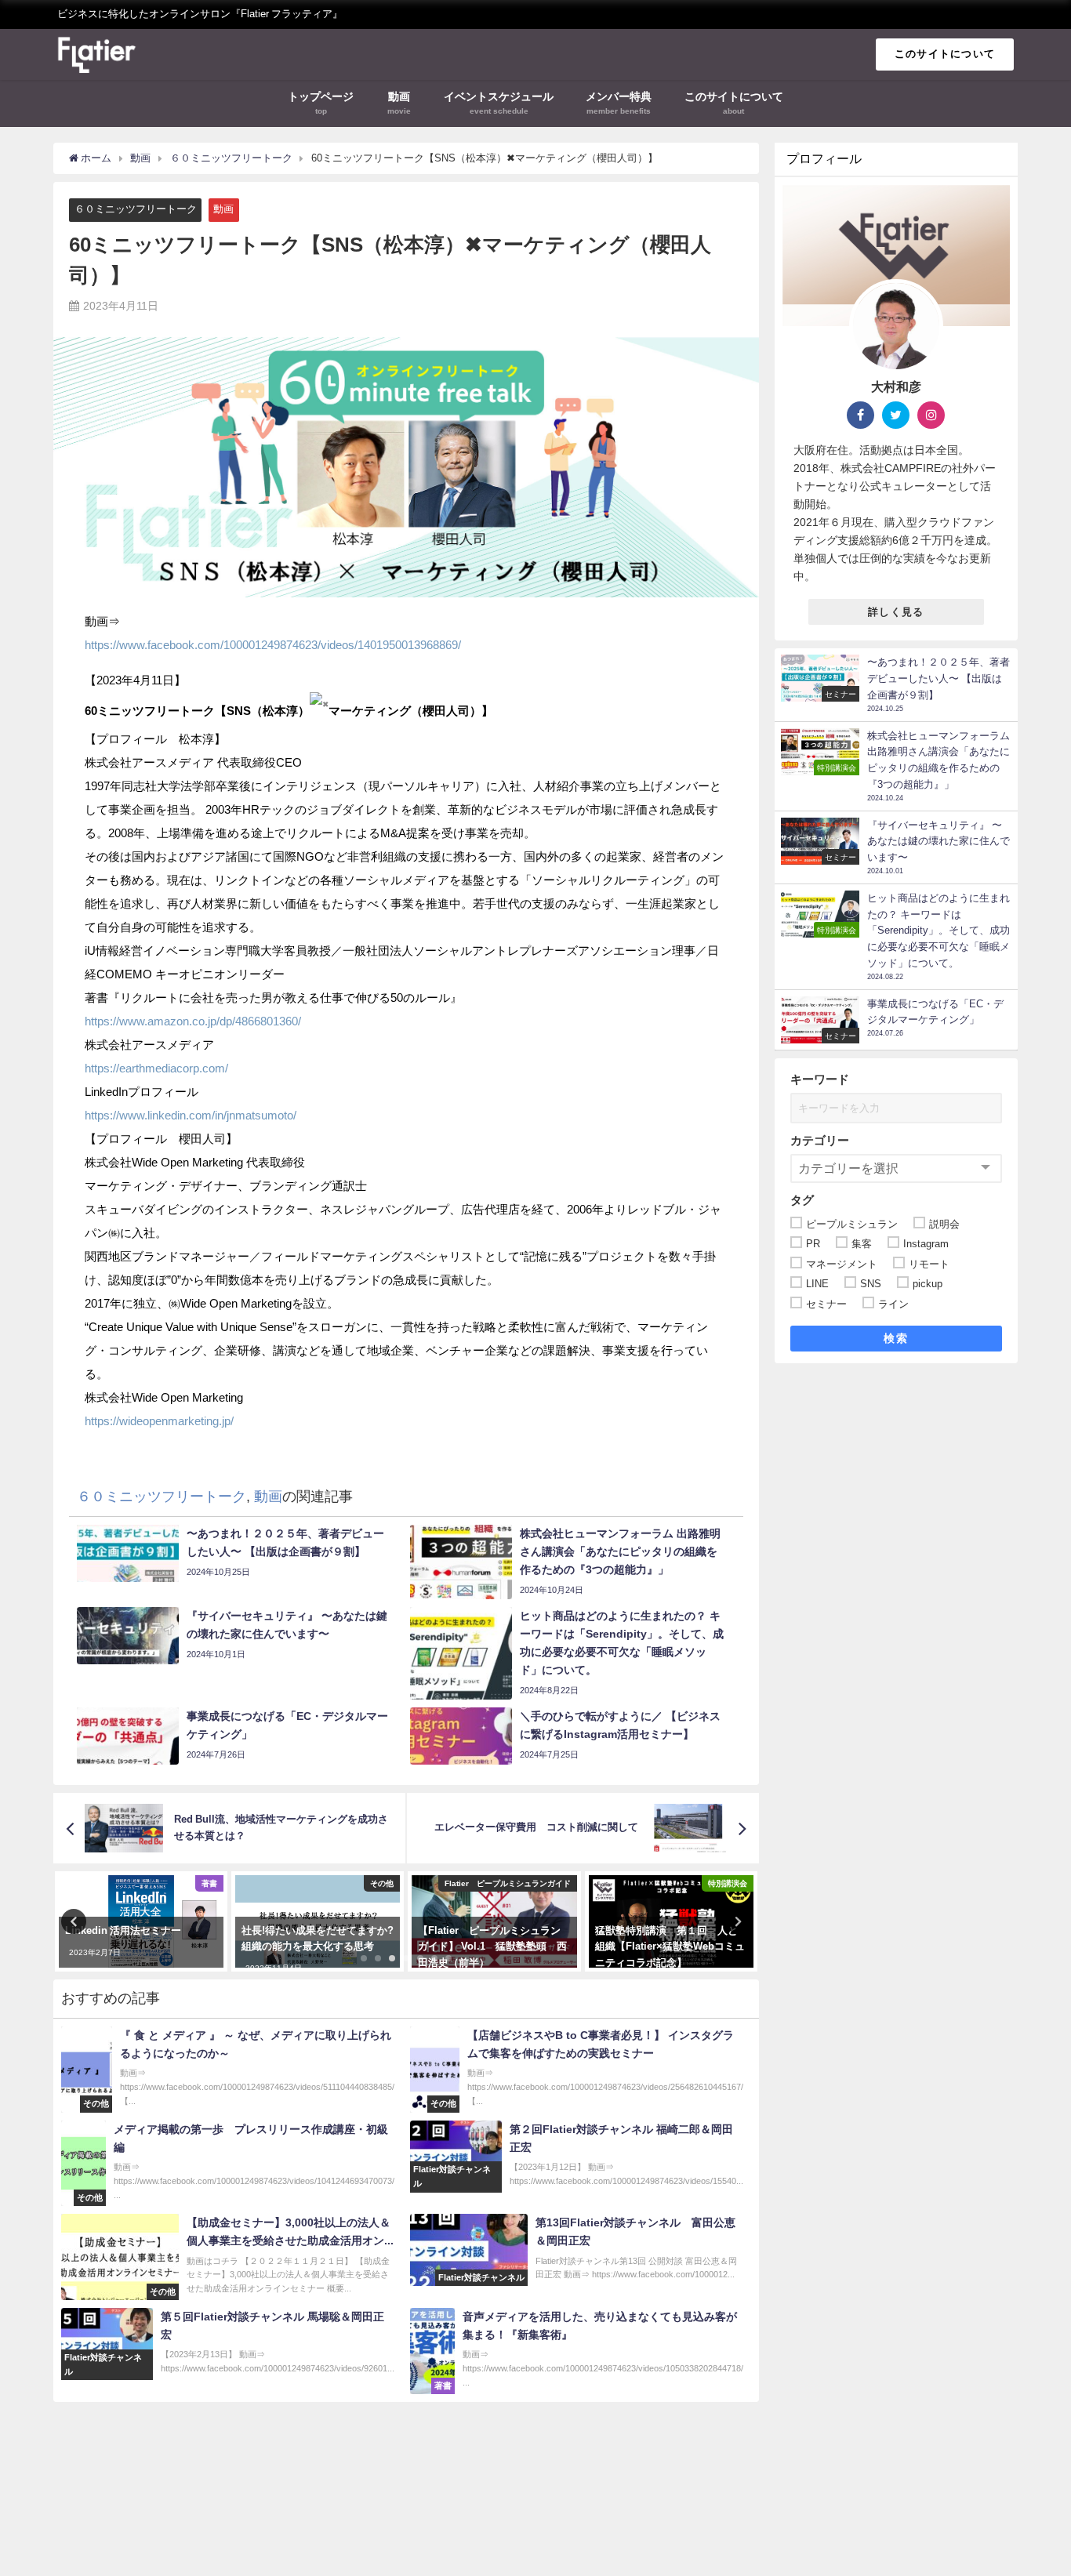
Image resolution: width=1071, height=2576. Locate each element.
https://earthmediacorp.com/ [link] (156, 1068)
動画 (223, 209)
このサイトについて (945, 54)
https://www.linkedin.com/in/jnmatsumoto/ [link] (191, 1115)
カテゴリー (820, 1140)
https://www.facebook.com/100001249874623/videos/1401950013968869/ (273, 645)
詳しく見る (896, 612)
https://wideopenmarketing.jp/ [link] (159, 1421)
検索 (896, 1338)
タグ (802, 1200)
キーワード (820, 1079)
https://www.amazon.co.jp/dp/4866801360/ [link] (193, 1021)
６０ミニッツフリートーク (136, 209)
